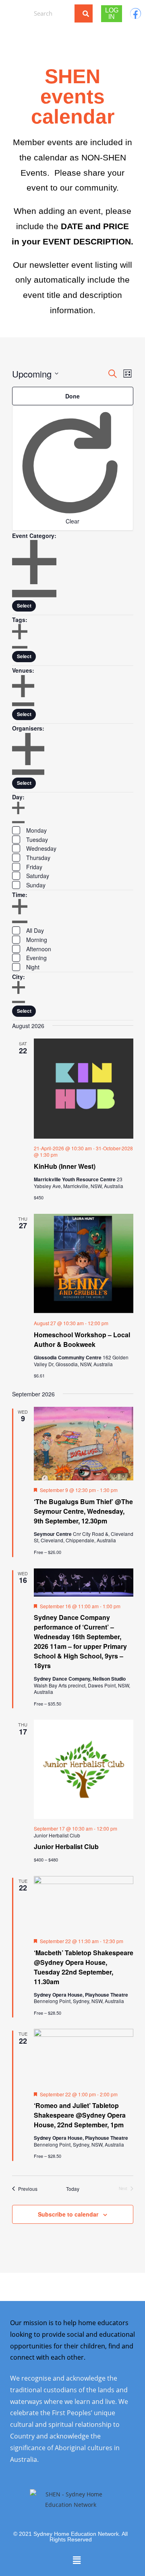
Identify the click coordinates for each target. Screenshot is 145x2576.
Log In (112, 13)
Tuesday (37, 840)
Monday (36, 830)
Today (73, 2189)
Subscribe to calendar (68, 2214)
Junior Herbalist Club (66, 1846)
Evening (36, 958)
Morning (37, 940)
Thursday (38, 858)
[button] (14, 13)
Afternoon (39, 949)
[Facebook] (136, 13)
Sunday (36, 885)
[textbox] (24, 606)
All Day (35, 930)
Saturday (38, 876)
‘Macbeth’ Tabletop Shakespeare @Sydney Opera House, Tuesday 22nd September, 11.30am (84, 1967)
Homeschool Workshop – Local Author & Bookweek (82, 1339)
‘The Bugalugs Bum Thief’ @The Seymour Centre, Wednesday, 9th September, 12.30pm (83, 1511)
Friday (34, 867)
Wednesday (41, 848)
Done (72, 396)
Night (33, 967)
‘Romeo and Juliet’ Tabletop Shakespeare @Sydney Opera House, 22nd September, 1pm (80, 2115)
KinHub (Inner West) (65, 1166)
